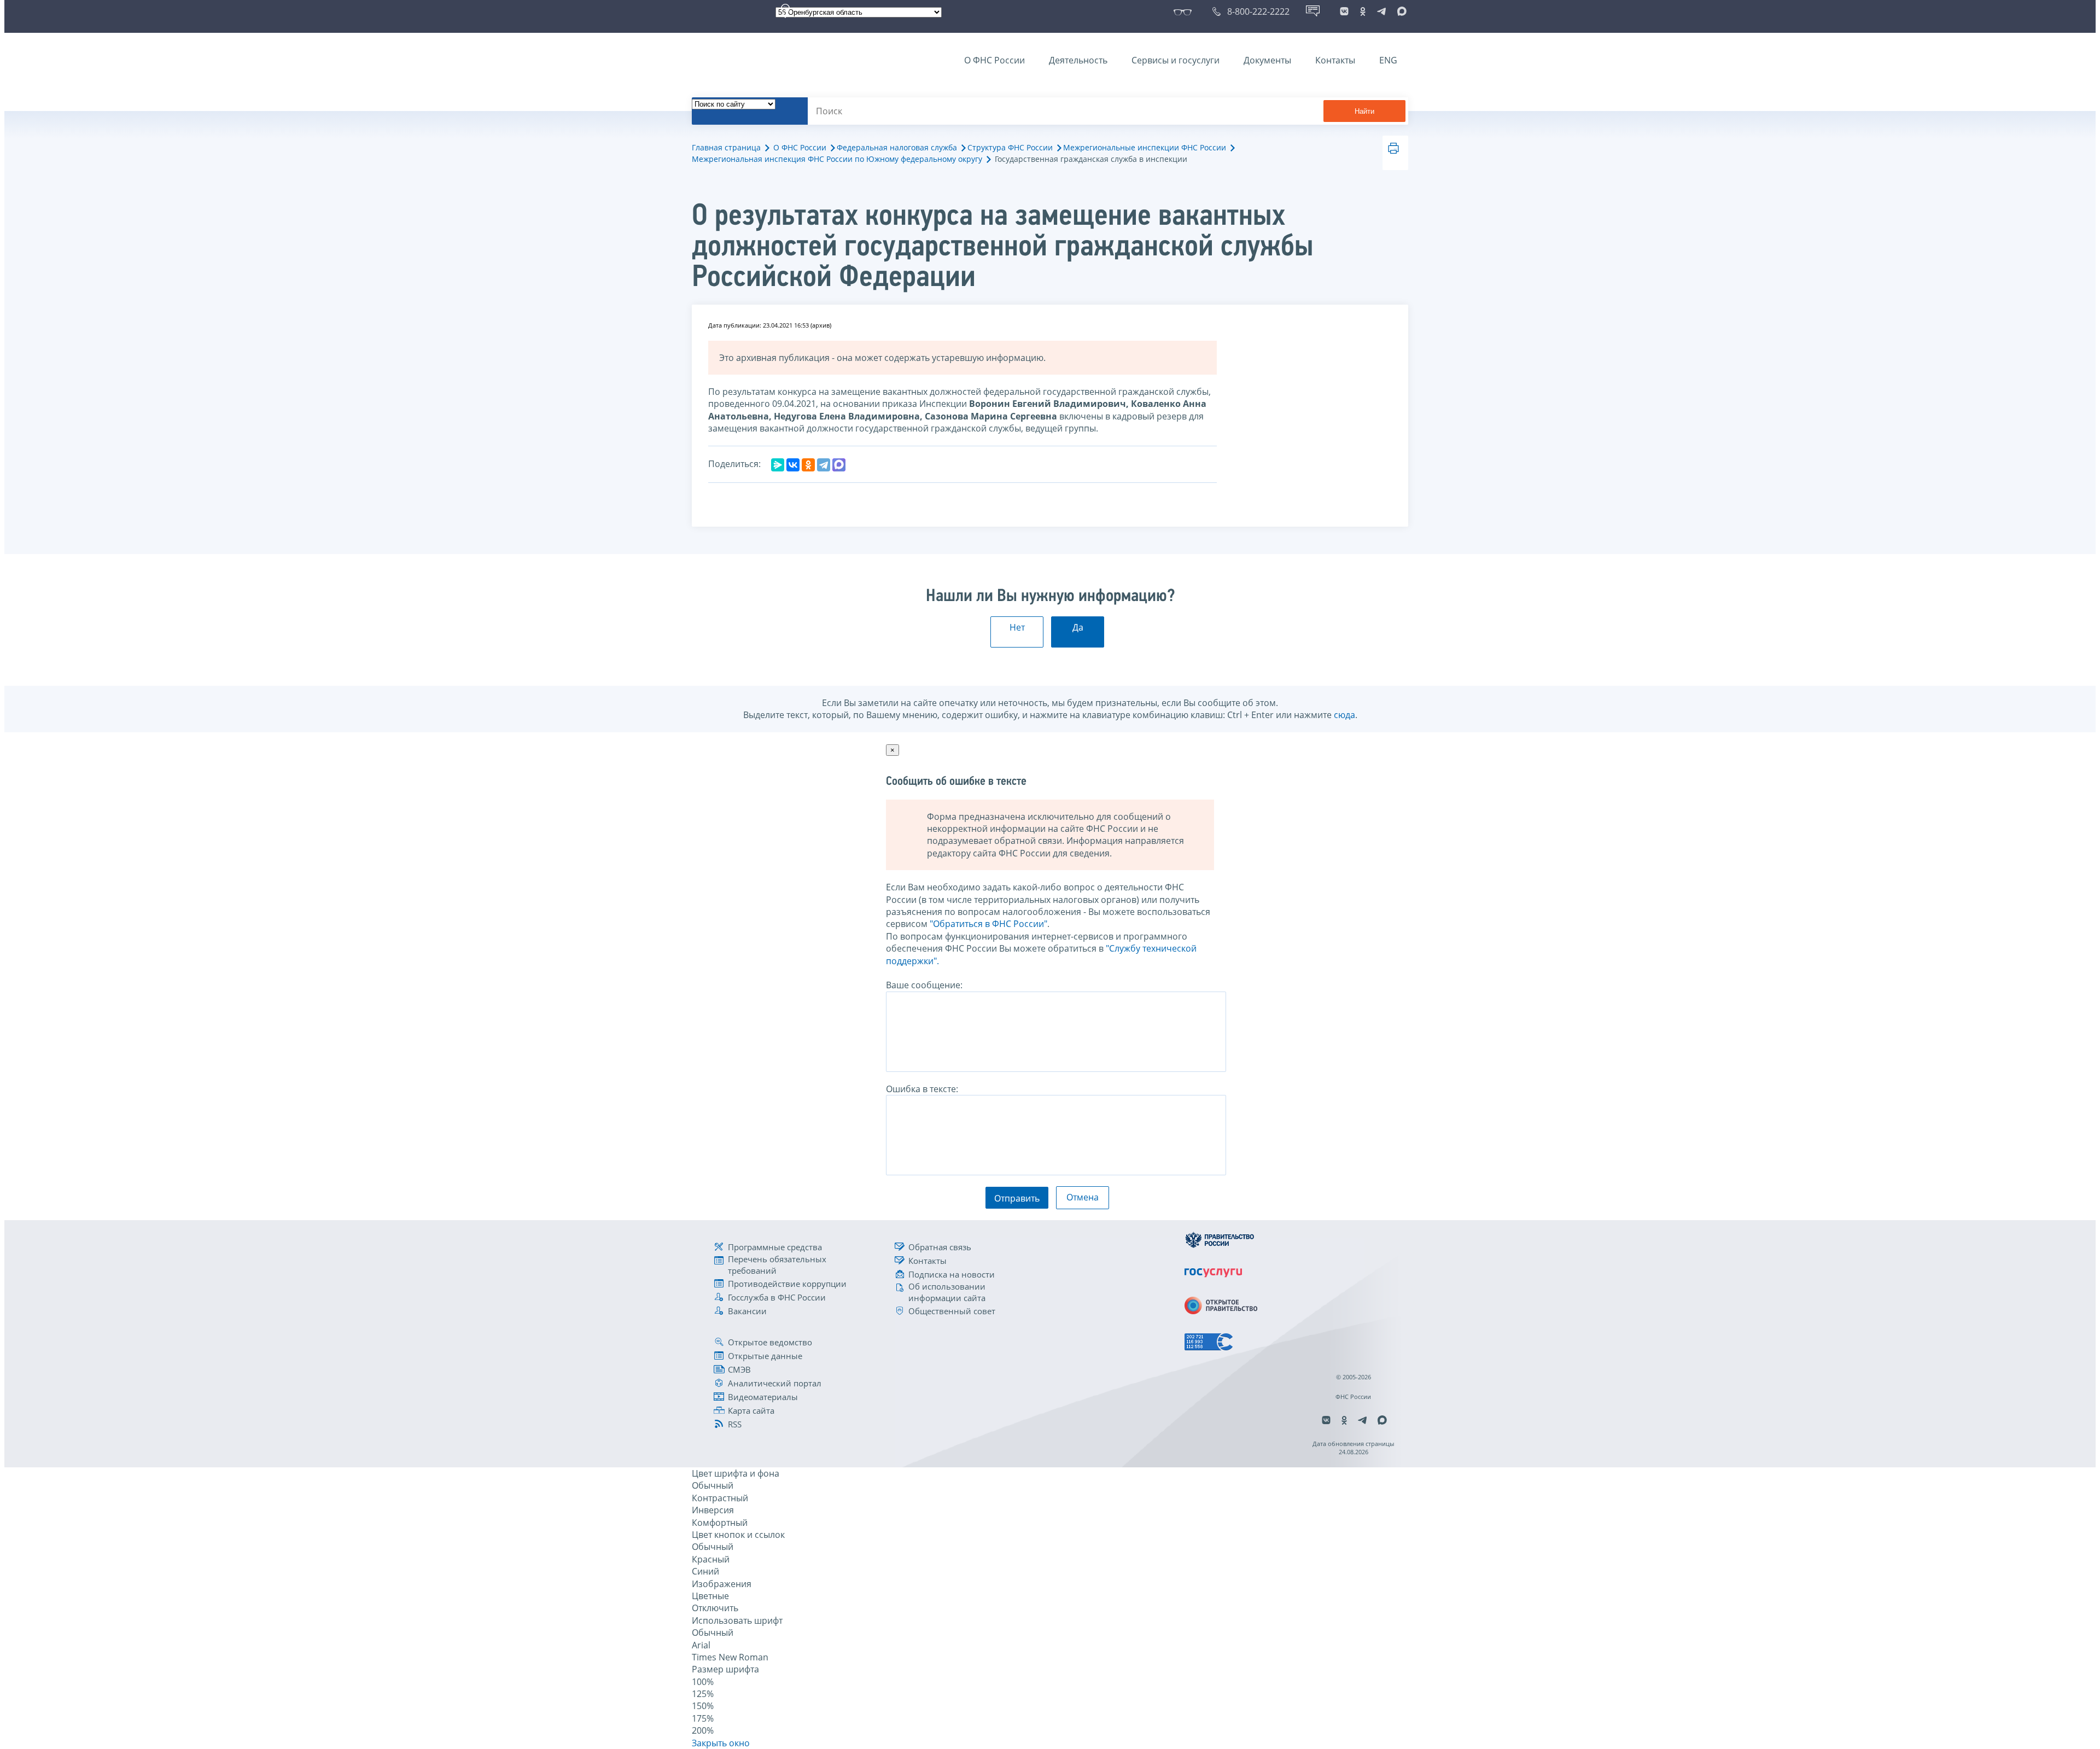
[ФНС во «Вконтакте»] (1344, 11)
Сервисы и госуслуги (1176, 60)
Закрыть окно (721, 1743)
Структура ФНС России (1010, 147)
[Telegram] (824, 465)
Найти (1364, 111)
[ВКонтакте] (793, 465)
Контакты (1335, 60)
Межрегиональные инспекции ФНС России (1145, 147)
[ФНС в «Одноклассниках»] (1363, 11)
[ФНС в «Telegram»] (1381, 11)
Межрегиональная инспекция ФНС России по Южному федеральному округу (837, 159)
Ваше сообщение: (924, 985)
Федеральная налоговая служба (897, 147)
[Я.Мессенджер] (778, 465)
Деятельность (1078, 60)
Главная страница (726, 147)
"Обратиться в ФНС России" (988, 924)
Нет (1017, 627)
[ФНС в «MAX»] (1400, 11)
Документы (1267, 60)
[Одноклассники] (808, 465)
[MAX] (839, 465)
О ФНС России (994, 60)
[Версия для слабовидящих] (1185, 11)
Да (1078, 627)
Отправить (1017, 1198)
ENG (1388, 60)
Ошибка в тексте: (922, 1089)
